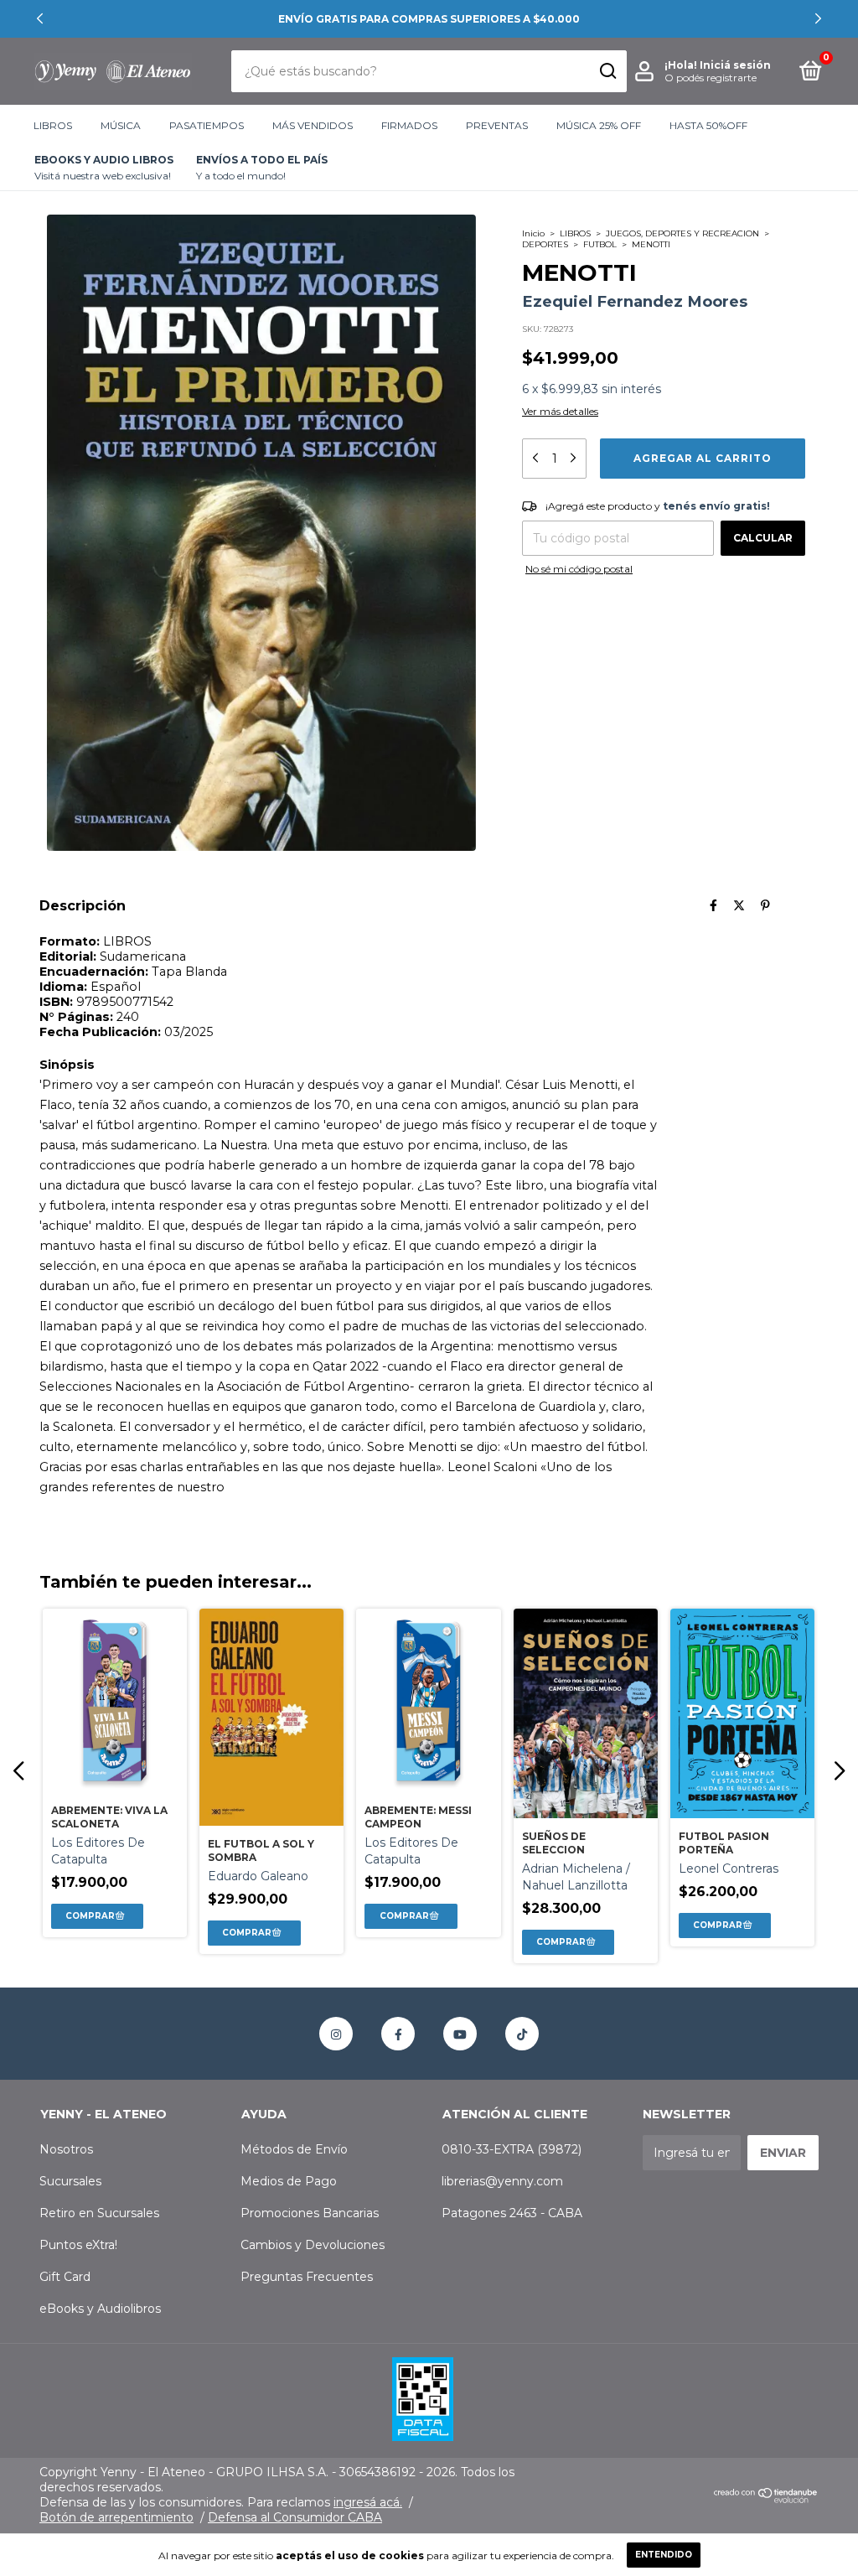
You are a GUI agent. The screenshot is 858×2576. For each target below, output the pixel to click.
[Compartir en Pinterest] (765, 905)
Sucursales (70, 2181)
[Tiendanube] (766, 2499)
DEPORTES (545, 244)
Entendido (664, 2555)
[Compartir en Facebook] (713, 905)
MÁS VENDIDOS (313, 125)
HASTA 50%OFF (708, 125)
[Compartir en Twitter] (739, 905)
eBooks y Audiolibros (100, 2309)
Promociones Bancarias (310, 2213)
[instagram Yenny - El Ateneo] (336, 2034)
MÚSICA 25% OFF (599, 125)
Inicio (533, 233)
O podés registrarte (711, 78)
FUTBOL (600, 244)
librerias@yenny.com (502, 2181)
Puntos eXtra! (78, 2245)
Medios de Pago (289, 2181)
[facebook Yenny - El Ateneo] (398, 2034)
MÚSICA (121, 125)
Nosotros (66, 2149)
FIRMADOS (409, 125)
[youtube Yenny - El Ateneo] (460, 2034)
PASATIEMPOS (207, 125)
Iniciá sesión (735, 65)
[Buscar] (607, 71)
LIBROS (53, 125)
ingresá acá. (368, 2502)
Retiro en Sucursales (99, 2213)
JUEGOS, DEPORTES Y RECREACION (682, 233)
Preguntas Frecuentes (307, 2277)
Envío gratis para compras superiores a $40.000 (429, 19)
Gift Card (65, 2277)
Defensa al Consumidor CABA (295, 2517)
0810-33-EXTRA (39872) (512, 2149)
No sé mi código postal (579, 569)
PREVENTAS (497, 125)
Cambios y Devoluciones (313, 2245)
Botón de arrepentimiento (116, 2517)
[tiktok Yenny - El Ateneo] (522, 2034)
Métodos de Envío (294, 2149)
